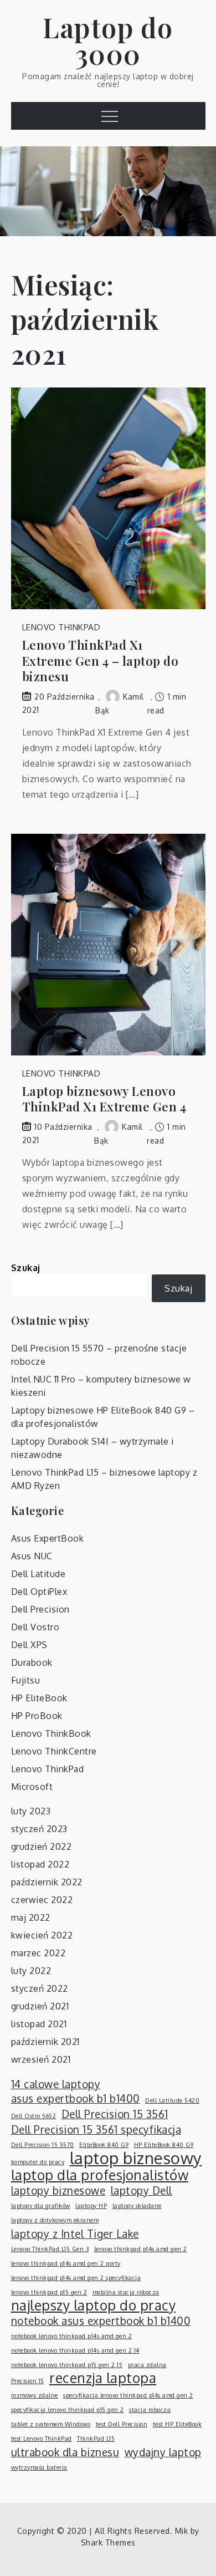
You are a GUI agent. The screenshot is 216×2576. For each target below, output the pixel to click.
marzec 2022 (38, 1953)
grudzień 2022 (42, 1846)
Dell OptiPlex (39, 1591)
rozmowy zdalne (35, 2395)
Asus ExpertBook (48, 1538)
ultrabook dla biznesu (65, 2452)
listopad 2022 (40, 1864)
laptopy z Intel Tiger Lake (75, 2233)
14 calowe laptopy (56, 2084)
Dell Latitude (38, 1574)
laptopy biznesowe (58, 2190)
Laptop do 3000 (108, 40)
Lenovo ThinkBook (51, 1733)
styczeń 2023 (39, 1829)
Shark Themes (108, 2542)
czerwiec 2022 (42, 1900)
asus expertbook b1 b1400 (76, 2098)
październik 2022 (47, 1882)
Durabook (32, 1662)
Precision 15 (28, 2381)
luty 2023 (31, 1811)
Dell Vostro (35, 1627)
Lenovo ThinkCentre (54, 1751)
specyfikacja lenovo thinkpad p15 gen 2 (68, 2410)
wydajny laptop (163, 2452)
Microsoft (32, 1787)
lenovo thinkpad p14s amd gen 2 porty (66, 2263)
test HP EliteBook (178, 2424)
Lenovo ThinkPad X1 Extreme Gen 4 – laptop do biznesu (101, 661)
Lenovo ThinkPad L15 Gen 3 (50, 2249)
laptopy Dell (142, 2190)
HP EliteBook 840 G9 (164, 2145)
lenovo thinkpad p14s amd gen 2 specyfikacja (76, 2278)
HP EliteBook (39, 1698)
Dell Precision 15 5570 (43, 2145)
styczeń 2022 (40, 1988)
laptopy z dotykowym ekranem (55, 2220)
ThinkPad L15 (96, 2439)
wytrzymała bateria (39, 2467)
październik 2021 (45, 2042)
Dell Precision (40, 1609)
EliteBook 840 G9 (104, 2145)
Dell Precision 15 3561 (115, 2114)
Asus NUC (32, 1556)
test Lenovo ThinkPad (42, 2439)
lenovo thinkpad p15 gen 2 (49, 2292)
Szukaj (26, 1268)
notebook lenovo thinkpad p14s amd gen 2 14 (75, 2350)
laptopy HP (91, 2206)
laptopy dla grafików (41, 2206)
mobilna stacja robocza (126, 2292)
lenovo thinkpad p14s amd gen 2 (141, 2249)
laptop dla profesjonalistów (100, 2175)
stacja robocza (150, 2410)
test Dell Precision (122, 2424)
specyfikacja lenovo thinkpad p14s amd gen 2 (128, 2395)
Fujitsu (26, 1680)
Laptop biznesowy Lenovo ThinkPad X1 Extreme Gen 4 (104, 1099)
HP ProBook (37, 1716)
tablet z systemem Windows (51, 2424)
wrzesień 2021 (41, 2059)
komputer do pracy (38, 2162)
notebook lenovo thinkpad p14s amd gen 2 (72, 2336)
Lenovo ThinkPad (61, 627)
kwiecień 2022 (42, 1935)
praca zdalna (147, 2365)
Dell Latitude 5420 (172, 2100)
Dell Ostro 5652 (34, 2116)
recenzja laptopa (103, 2378)
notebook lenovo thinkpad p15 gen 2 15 (67, 2365)
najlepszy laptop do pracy (94, 2305)
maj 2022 (31, 1917)
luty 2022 (31, 1971)
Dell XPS (29, 1645)
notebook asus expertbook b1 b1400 (101, 2320)
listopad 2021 (39, 2024)
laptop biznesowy (136, 2158)
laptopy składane (137, 2206)
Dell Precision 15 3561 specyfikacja (96, 2129)
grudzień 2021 (40, 2006)
